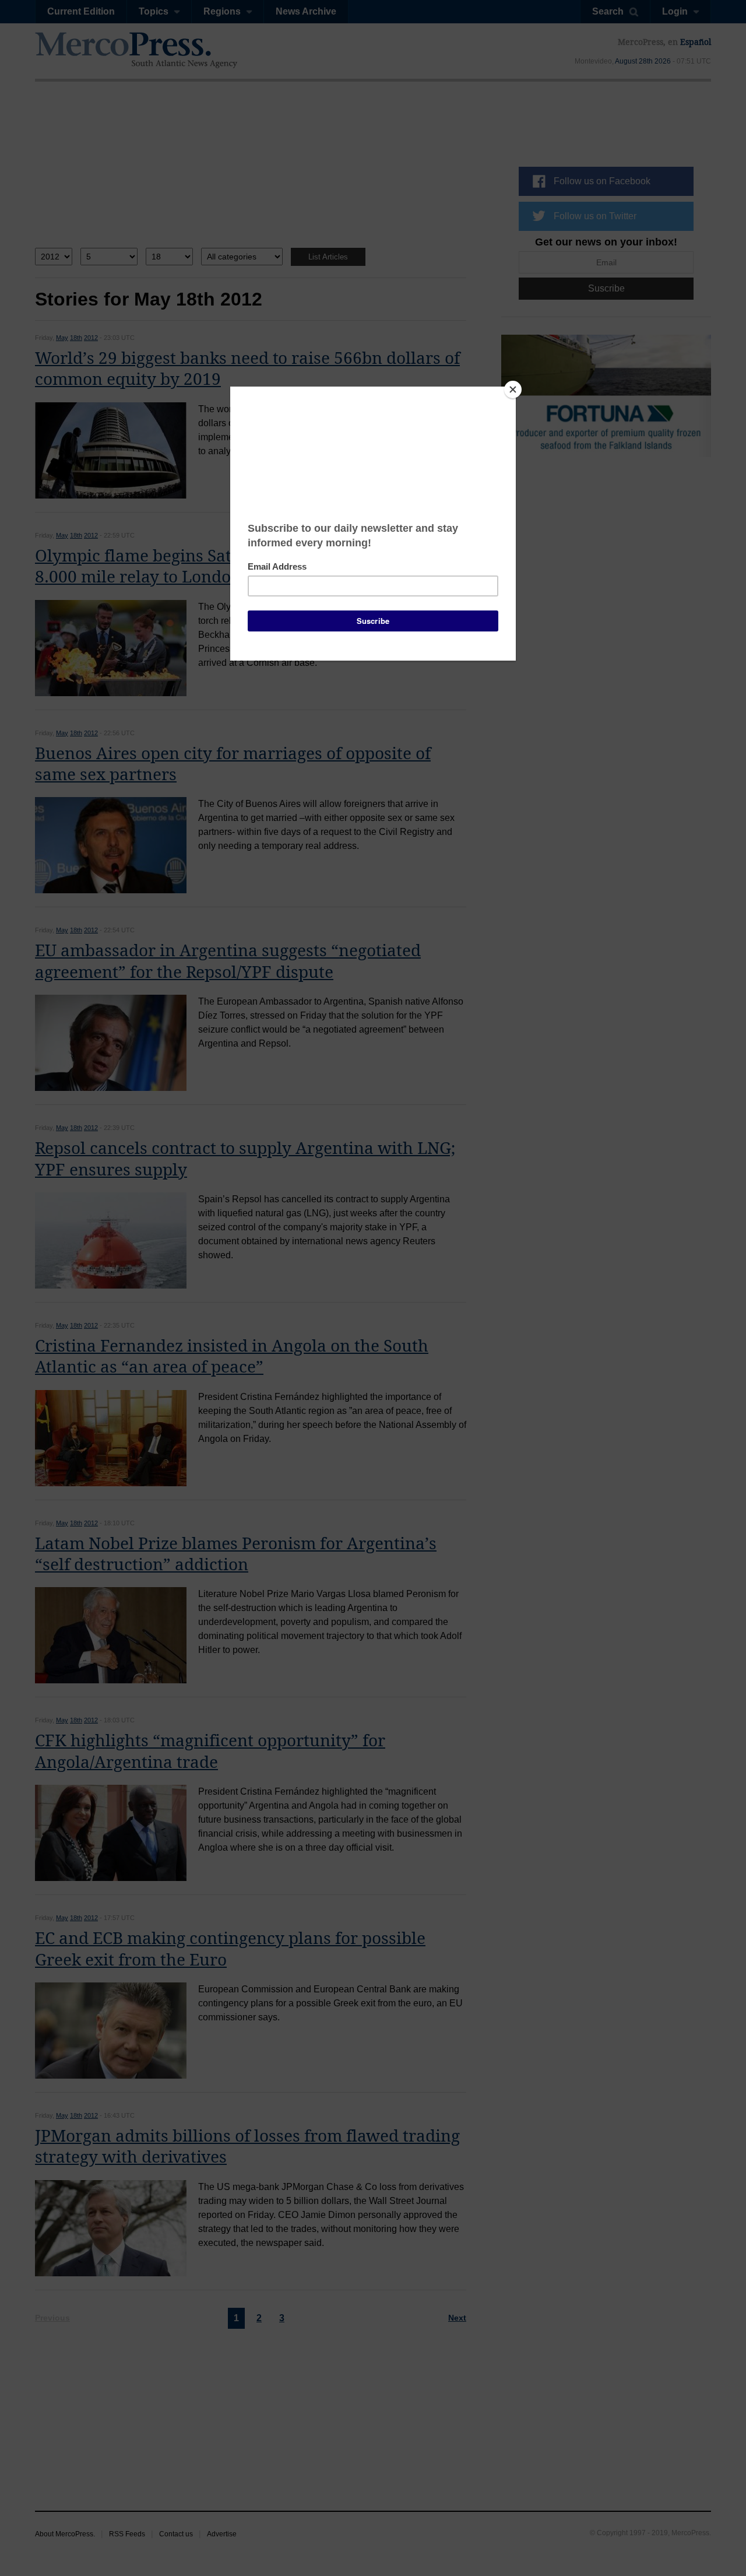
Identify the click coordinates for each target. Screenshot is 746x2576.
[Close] (513, 389)
